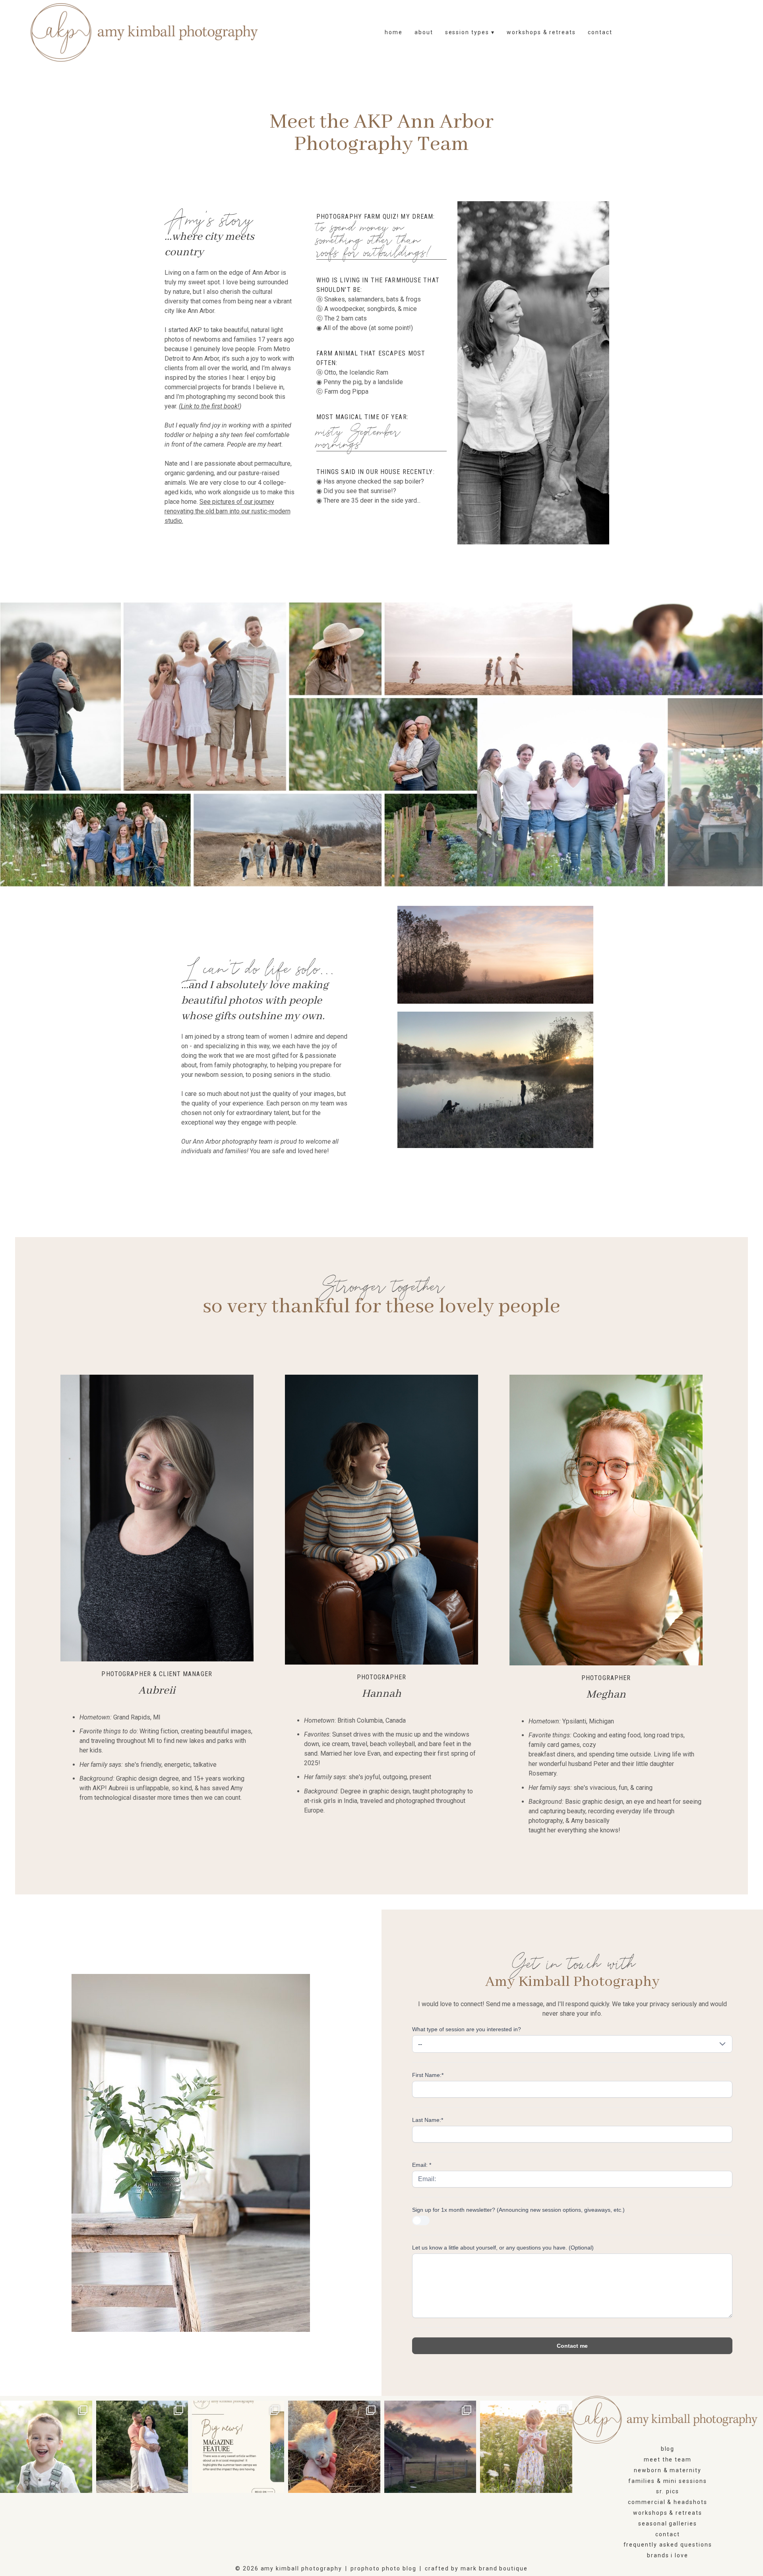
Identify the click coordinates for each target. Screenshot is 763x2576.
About (424, 32)
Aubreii (157, 1691)
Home (394, 32)
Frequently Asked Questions (668, 2545)
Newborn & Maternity (668, 2470)
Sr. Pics (668, 2491)
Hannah (381, 1694)
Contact (600, 32)
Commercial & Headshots (668, 2502)
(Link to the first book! (209, 406)
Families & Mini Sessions (668, 2481)
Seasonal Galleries (668, 2524)
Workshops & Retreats (541, 32)
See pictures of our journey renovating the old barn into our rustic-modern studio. (228, 511)
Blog (668, 2449)
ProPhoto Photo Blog (383, 2568)
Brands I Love (668, 2555)
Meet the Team (668, 2459)
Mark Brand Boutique (494, 2568)
